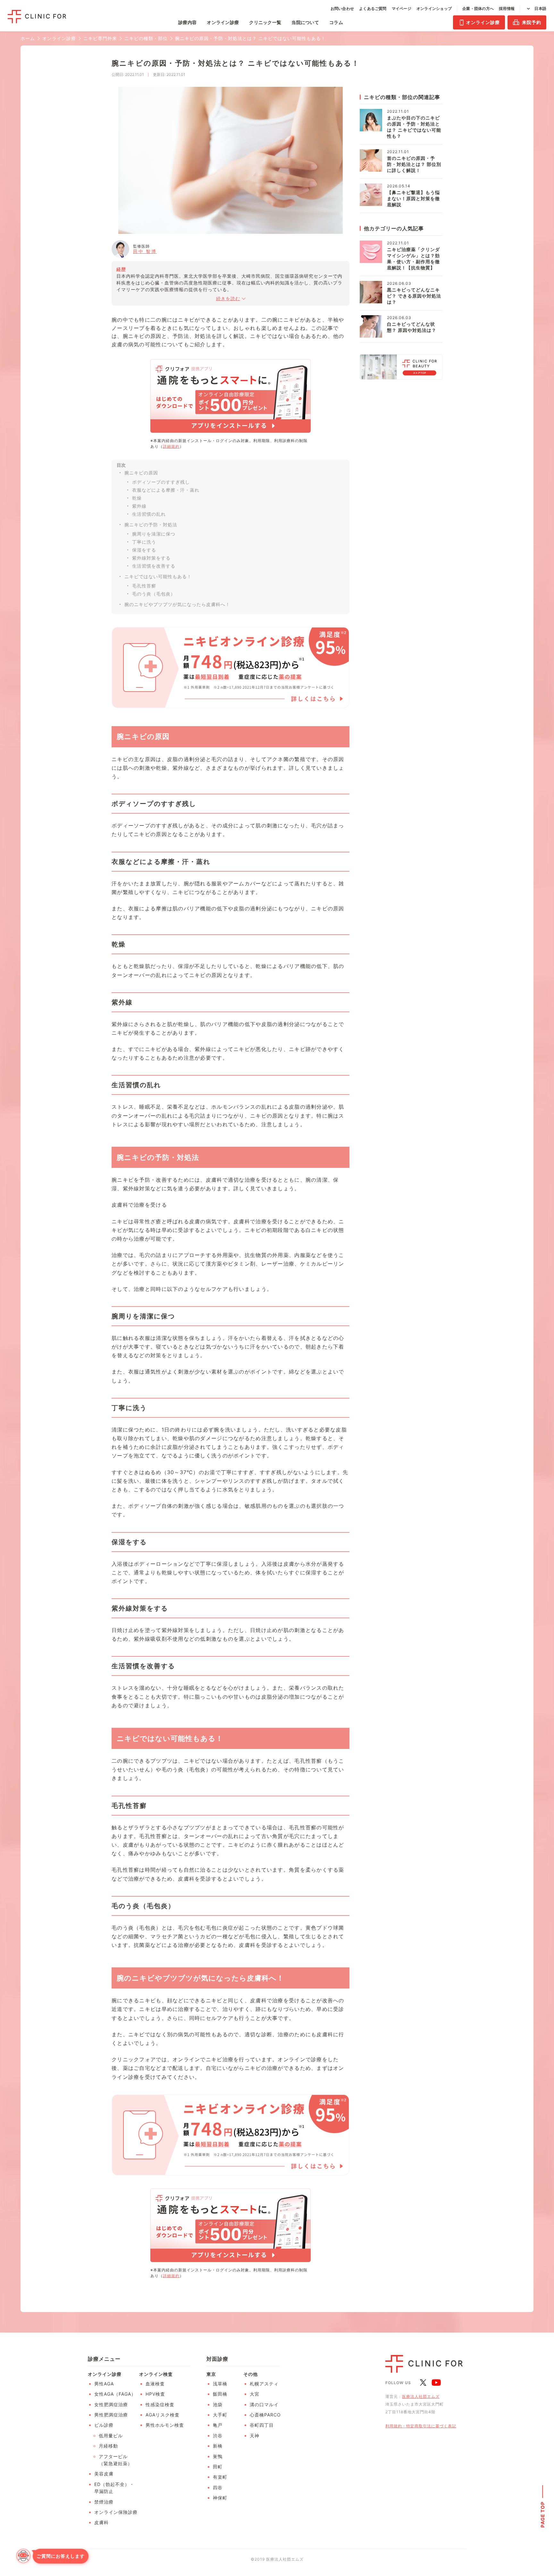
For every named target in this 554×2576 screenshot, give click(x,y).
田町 (218, 2467)
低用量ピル (111, 2436)
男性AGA (104, 2384)
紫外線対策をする (151, 558)
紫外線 (139, 506)
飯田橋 (220, 2394)
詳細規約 (171, 446)
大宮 (255, 2394)
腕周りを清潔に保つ (154, 534)
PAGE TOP (543, 2514)
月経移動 (108, 2446)
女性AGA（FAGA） (115, 2394)
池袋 (218, 2404)
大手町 (220, 2415)
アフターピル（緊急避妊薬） (116, 2460)
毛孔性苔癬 (144, 586)
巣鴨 (218, 2456)
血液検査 (155, 2384)
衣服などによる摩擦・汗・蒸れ (166, 490)
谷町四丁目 (262, 2425)
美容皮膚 (104, 2474)
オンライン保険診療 (116, 2512)
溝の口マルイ (264, 2404)
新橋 (218, 2446)
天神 (255, 2436)
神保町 (220, 2498)
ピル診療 (104, 2425)
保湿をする (144, 550)
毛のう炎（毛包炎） (154, 594)
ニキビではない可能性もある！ (158, 576)
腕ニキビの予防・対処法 (151, 525)
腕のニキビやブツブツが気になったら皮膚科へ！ (177, 604)
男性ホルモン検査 (165, 2425)
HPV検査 (155, 2394)
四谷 (218, 2487)
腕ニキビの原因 (141, 473)
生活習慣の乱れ (149, 514)
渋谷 (218, 2436)
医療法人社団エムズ (421, 2396)
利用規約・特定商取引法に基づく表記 (421, 2426)
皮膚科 (101, 2522)
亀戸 (218, 2425)
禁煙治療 (104, 2502)
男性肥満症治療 (111, 2415)
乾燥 (137, 498)
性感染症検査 (160, 2404)
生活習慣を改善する (154, 566)
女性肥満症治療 (111, 2404)
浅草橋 (220, 2384)
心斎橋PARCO (265, 2415)
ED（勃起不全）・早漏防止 (114, 2488)
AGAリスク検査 (163, 2415)
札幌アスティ (264, 2384)
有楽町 (220, 2477)
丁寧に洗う (144, 542)
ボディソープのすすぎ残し (161, 482)
